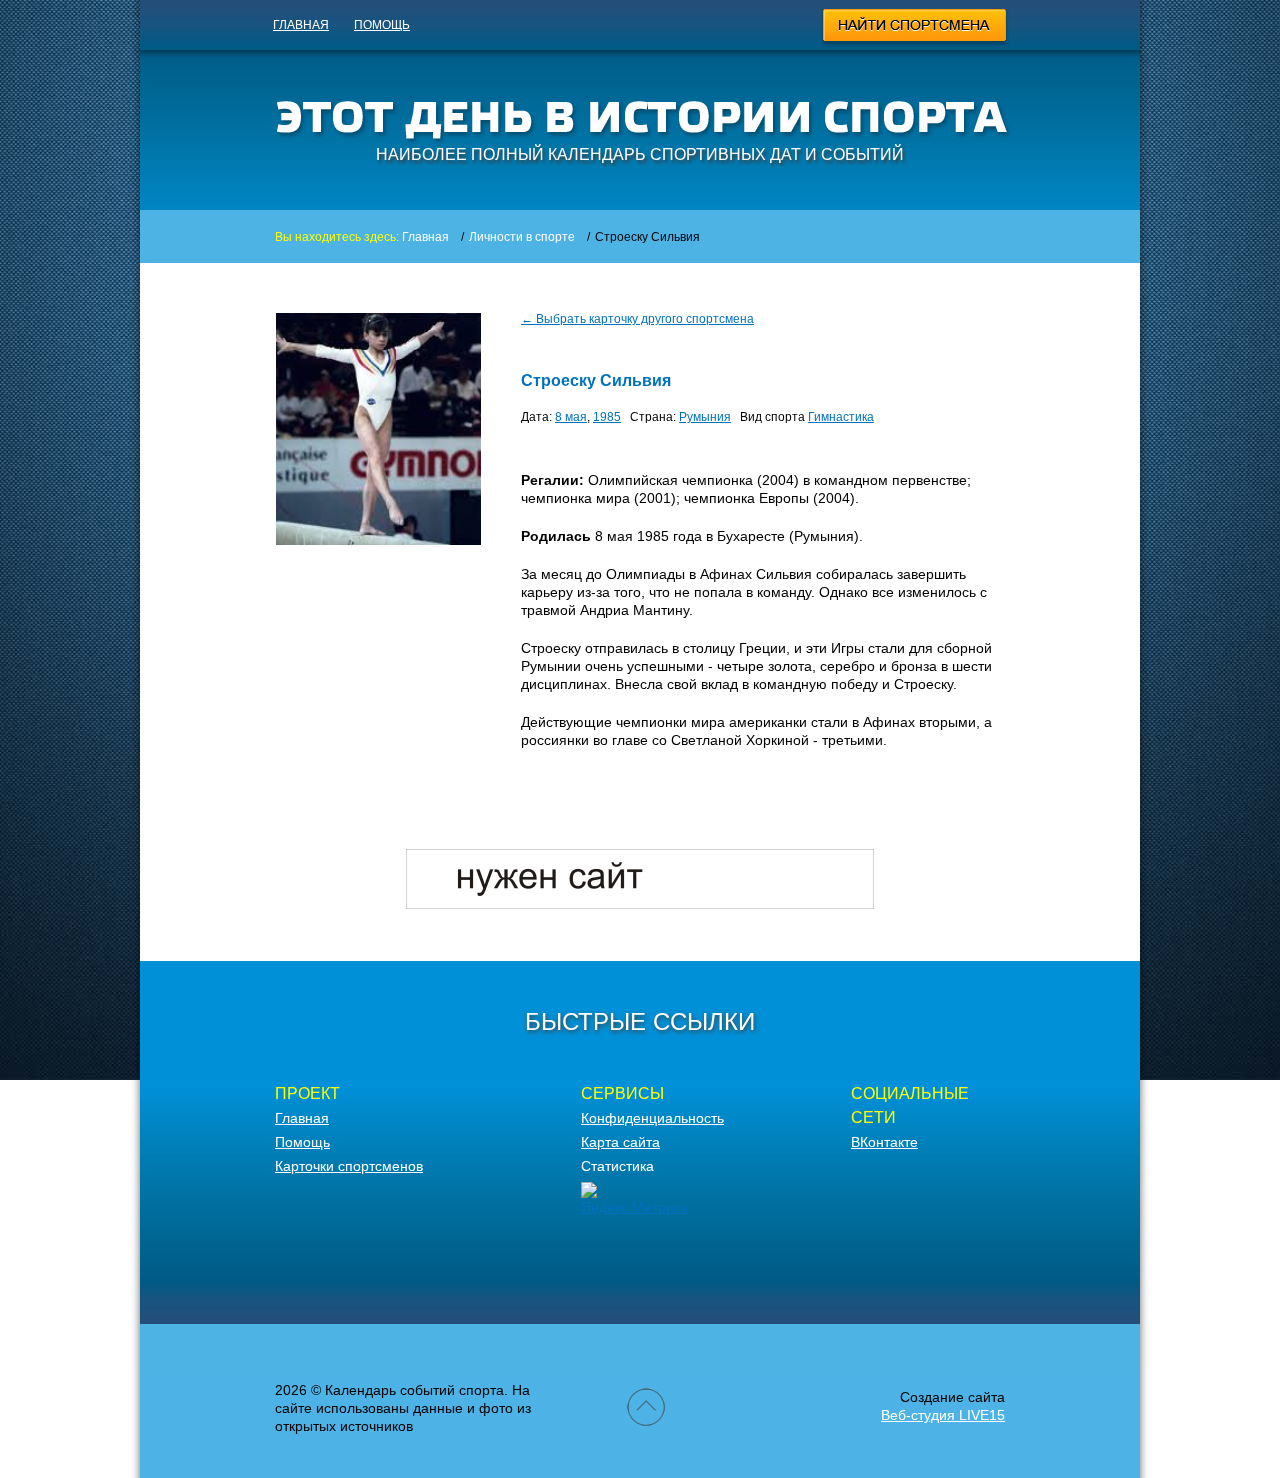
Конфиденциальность (652, 1118)
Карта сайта (620, 1142)
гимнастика (841, 417)
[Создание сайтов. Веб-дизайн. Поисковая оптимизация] (640, 904)
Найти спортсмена (915, 28)
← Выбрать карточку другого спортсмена (637, 319)
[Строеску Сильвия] (378, 540)
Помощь (382, 25)
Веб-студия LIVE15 (943, 1415)
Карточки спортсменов (349, 1166)
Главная (301, 25)
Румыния (705, 417)
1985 (607, 417)
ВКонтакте (884, 1142)
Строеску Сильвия (596, 380)
